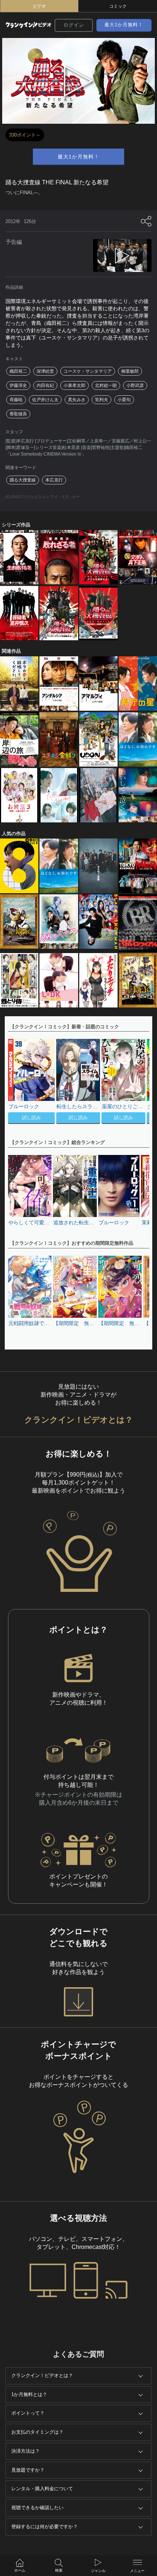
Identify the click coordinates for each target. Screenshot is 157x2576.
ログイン (74, 25)
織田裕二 (18, 371)
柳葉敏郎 (130, 371)
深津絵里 (45, 371)
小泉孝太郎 (74, 385)
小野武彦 (135, 385)
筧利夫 (102, 400)
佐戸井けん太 (45, 400)
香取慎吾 (18, 414)
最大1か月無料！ (124, 25)
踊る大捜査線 (23, 480)
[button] (140, 1082)
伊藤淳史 (18, 385)
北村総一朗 (106, 385)
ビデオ (39, 6)
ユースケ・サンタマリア (88, 371)
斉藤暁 (16, 400)
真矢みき (77, 400)
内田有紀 (45, 385)
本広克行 (54, 480)
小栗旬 (124, 400)
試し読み (31, 1118)
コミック (118, 6)
